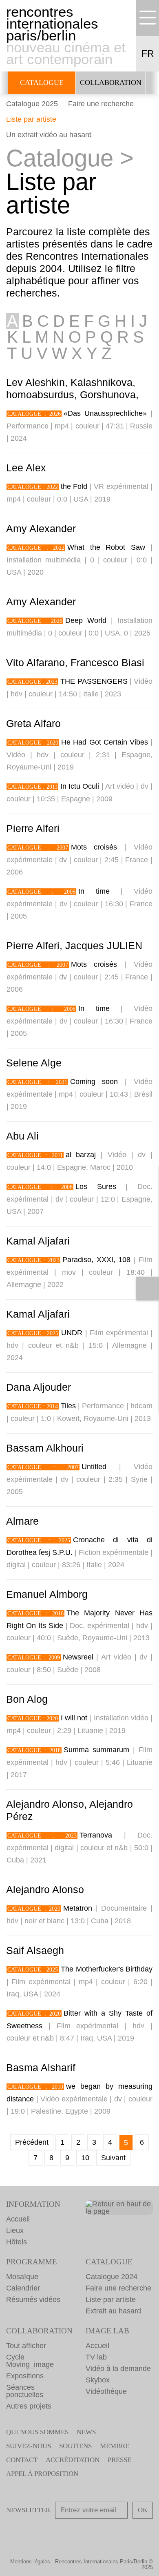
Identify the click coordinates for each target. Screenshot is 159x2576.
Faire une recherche (101, 104)
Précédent (32, 2142)
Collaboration (111, 83)
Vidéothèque (106, 2391)
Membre (115, 2446)
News (86, 2432)
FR (148, 54)
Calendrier (23, 2288)
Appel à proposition (42, 2474)
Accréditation (73, 2460)
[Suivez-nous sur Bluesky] (68, 2533)
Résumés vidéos (33, 2299)
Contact (22, 2460)
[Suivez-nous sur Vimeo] (115, 2533)
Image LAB (107, 2331)
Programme (32, 2262)
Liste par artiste (31, 119)
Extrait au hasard (113, 2311)
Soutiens (75, 2446)
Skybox (98, 2380)
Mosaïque (22, 2277)
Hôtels (17, 2242)
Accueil (18, 2219)
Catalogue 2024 (112, 2277)
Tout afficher (26, 2346)
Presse (119, 2460)
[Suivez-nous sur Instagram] (91, 2533)
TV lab (96, 2357)
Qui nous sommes (37, 2432)
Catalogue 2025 (32, 104)
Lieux (15, 2230)
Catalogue (42, 83)
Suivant (113, 2158)
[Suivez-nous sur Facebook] (45, 2533)
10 (85, 2158)
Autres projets (29, 2406)
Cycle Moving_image (30, 2361)
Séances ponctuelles (25, 2391)
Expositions (25, 2376)
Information (33, 2204)
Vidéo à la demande (118, 2369)
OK (143, 2510)
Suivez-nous (29, 2446)
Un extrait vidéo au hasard (49, 135)
